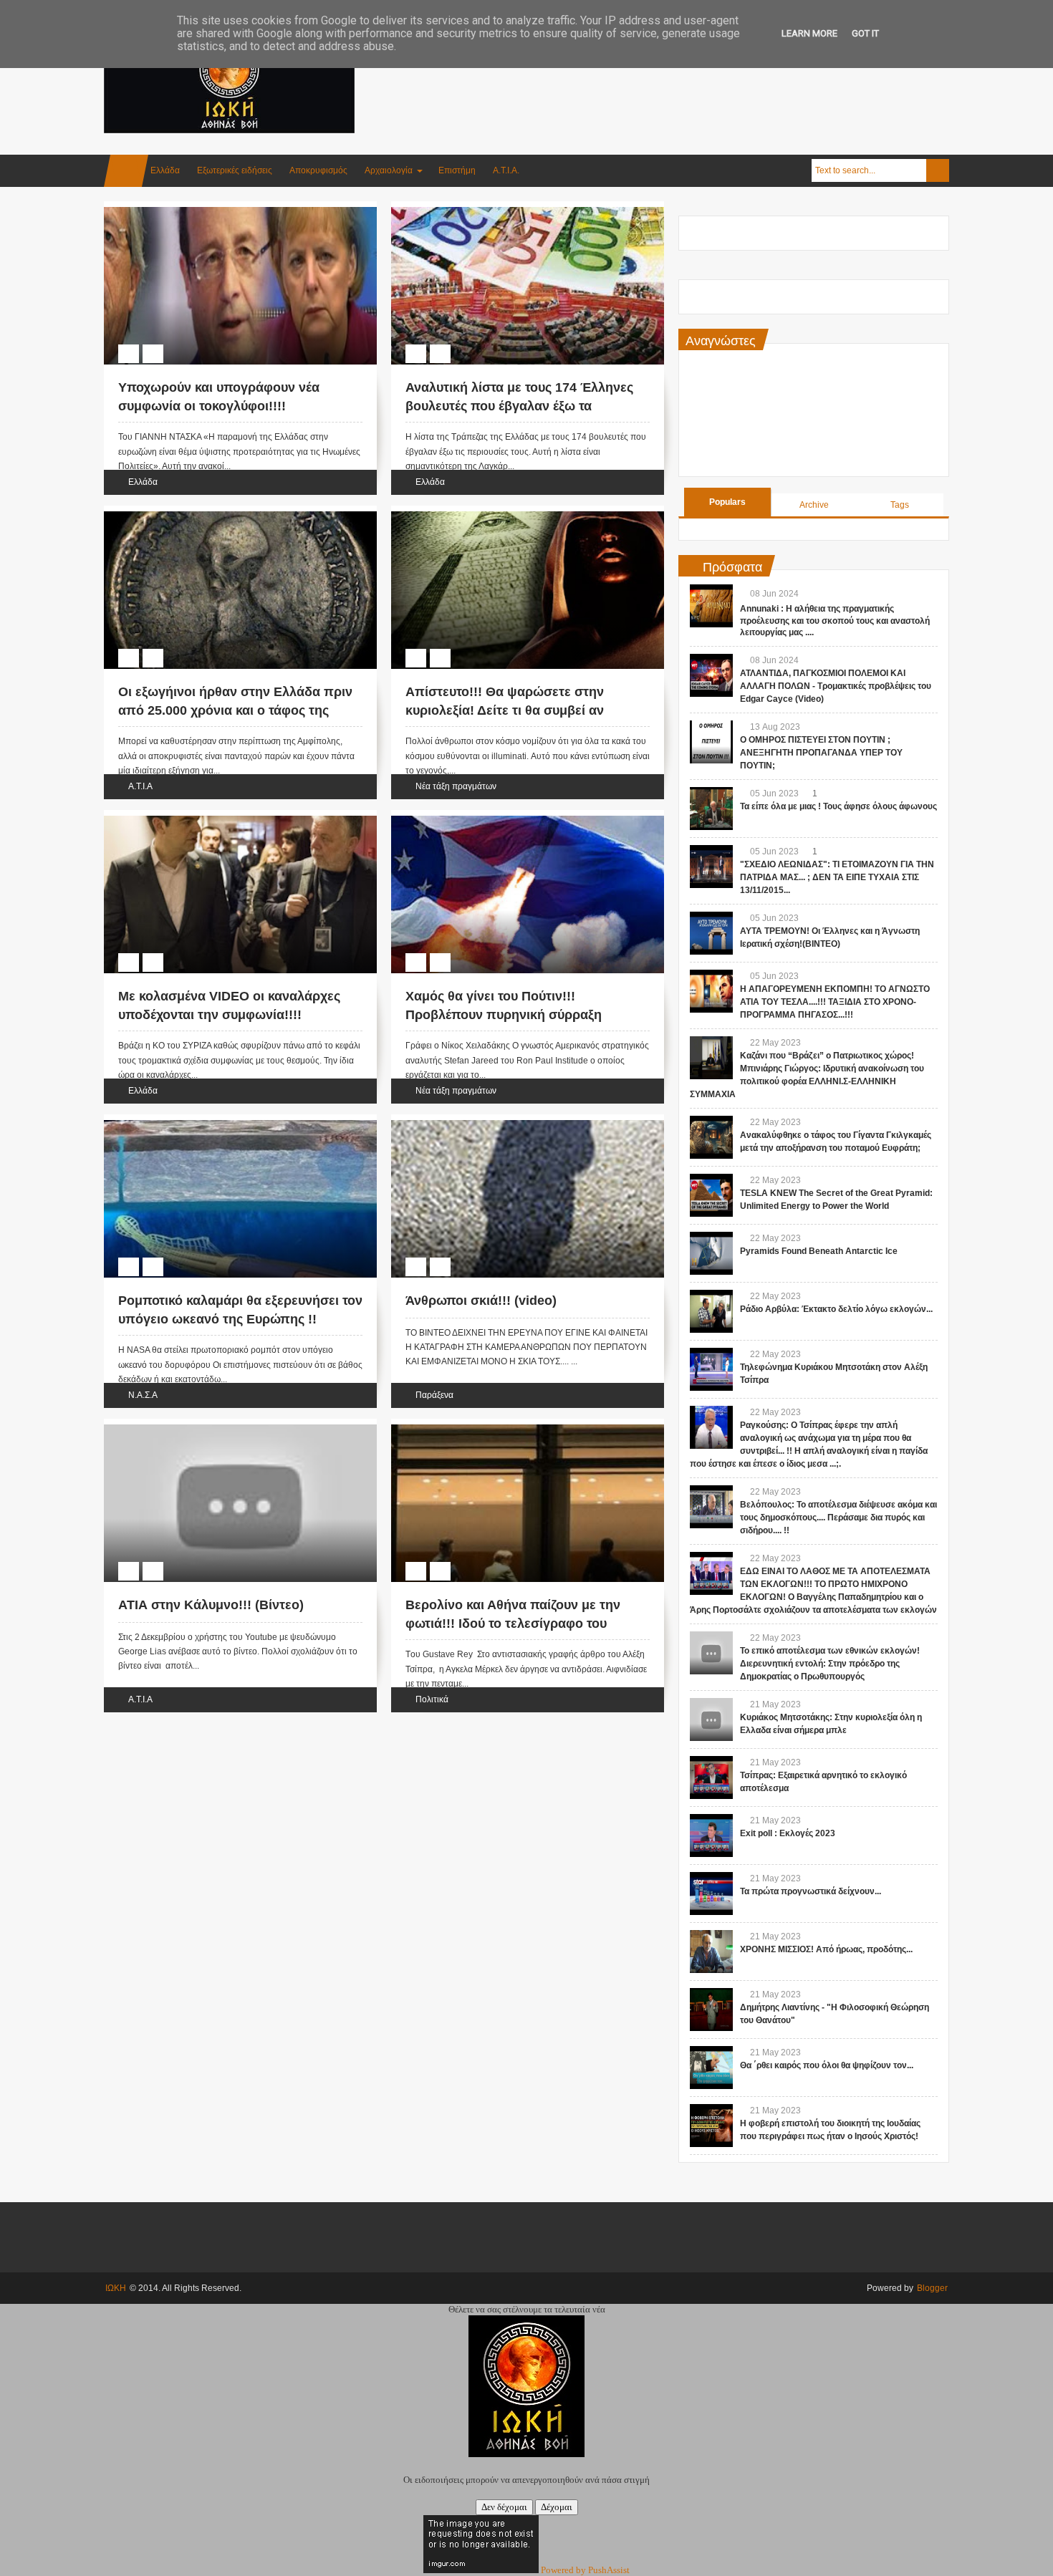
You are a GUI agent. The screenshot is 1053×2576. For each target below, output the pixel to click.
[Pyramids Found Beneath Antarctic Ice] (711, 1253)
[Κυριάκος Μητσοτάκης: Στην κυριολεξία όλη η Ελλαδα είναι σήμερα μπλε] (711, 1719)
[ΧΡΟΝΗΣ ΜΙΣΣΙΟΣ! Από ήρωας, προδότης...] (711, 1952)
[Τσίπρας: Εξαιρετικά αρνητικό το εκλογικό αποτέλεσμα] (711, 1777)
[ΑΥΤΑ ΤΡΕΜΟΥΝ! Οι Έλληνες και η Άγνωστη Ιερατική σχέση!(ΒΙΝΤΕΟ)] (711, 933)
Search (938, 170)
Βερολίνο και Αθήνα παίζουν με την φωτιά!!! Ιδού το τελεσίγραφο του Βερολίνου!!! (513, 1623)
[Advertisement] (688, 71)
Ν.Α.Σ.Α (143, 1395)
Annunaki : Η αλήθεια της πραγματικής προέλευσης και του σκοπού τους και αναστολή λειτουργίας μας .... (835, 621)
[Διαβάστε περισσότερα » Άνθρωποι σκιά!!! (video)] (514, 1137)
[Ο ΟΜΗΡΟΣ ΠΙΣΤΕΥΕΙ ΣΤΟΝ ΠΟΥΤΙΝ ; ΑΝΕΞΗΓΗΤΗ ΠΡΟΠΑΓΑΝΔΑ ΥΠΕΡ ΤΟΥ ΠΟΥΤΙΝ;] (711, 742)
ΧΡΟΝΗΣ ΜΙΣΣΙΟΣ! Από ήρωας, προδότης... (826, 1949)
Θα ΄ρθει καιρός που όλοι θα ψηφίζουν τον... (827, 2065)
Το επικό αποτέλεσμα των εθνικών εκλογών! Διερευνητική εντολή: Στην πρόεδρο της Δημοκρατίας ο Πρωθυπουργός (830, 1664)
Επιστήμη (457, 170)
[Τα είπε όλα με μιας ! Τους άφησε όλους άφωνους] (711, 809)
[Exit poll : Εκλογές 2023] (711, 1835)
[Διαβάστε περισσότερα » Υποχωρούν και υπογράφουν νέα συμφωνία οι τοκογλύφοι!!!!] (227, 223)
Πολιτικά (432, 1699)
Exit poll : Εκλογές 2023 (788, 1833)
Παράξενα (434, 1395)
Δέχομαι (557, 2507)
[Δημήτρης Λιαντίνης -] (711, 2010)
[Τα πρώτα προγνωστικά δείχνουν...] (711, 1894)
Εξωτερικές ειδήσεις (235, 170)
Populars (727, 502)
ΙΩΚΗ (116, 2288)
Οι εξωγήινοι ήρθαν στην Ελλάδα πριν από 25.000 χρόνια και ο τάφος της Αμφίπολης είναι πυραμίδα (235, 710)
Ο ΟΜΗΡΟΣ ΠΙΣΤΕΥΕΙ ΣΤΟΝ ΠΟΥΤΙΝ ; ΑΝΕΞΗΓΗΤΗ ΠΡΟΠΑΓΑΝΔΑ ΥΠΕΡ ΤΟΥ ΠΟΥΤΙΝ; (821, 753)
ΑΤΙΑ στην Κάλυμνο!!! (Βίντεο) (211, 1605)
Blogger (932, 2288)
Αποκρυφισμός (318, 170)
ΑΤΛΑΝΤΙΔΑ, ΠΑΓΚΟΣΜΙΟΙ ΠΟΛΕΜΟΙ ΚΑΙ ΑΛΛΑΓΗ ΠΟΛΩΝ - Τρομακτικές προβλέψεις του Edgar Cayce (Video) (836, 686)
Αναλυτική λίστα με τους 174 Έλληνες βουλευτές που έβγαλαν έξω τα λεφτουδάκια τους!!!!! (519, 405)
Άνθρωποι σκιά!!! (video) (481, 1301)
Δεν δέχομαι (504, 2507)
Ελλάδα (165, 170)
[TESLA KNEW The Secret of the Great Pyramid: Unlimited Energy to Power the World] (711, 1195)
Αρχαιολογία (389, 170)
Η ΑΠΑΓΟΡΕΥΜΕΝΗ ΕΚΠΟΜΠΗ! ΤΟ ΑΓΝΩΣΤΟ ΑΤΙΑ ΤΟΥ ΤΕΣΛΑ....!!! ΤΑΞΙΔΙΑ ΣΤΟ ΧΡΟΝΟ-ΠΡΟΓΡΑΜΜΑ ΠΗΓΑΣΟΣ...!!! (835, 1002)
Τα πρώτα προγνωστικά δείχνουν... (811, 1891)
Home (126, 171)
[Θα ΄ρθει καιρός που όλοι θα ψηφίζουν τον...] (711, 2068)
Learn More (809, 33)
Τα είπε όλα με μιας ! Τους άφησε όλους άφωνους (838, 806)
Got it (865, 33)
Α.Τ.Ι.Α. (506, 170)
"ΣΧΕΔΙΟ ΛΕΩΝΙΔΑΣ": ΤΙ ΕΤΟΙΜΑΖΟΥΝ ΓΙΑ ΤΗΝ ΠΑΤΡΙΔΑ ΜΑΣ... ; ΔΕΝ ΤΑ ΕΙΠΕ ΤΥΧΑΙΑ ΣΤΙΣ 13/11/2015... (837, 877)
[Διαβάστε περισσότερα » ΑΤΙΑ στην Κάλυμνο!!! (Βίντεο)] (227, 1441)
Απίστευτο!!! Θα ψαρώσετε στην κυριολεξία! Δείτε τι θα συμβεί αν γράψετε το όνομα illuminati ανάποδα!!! (527, 710)
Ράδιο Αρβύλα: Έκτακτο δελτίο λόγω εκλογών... (836, 1309)
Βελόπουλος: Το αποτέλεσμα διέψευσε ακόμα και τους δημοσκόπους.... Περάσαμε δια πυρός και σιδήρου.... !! (838, 1518)
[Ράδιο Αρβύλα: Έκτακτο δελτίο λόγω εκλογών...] (711, 1311)
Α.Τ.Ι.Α (140, 786)
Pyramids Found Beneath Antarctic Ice (819, 1251)
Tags (900, 505)
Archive (814, 505)
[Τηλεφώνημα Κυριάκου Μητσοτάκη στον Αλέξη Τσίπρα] (711, 1369)
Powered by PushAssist (585, 2570)
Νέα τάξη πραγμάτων (456, 786)
